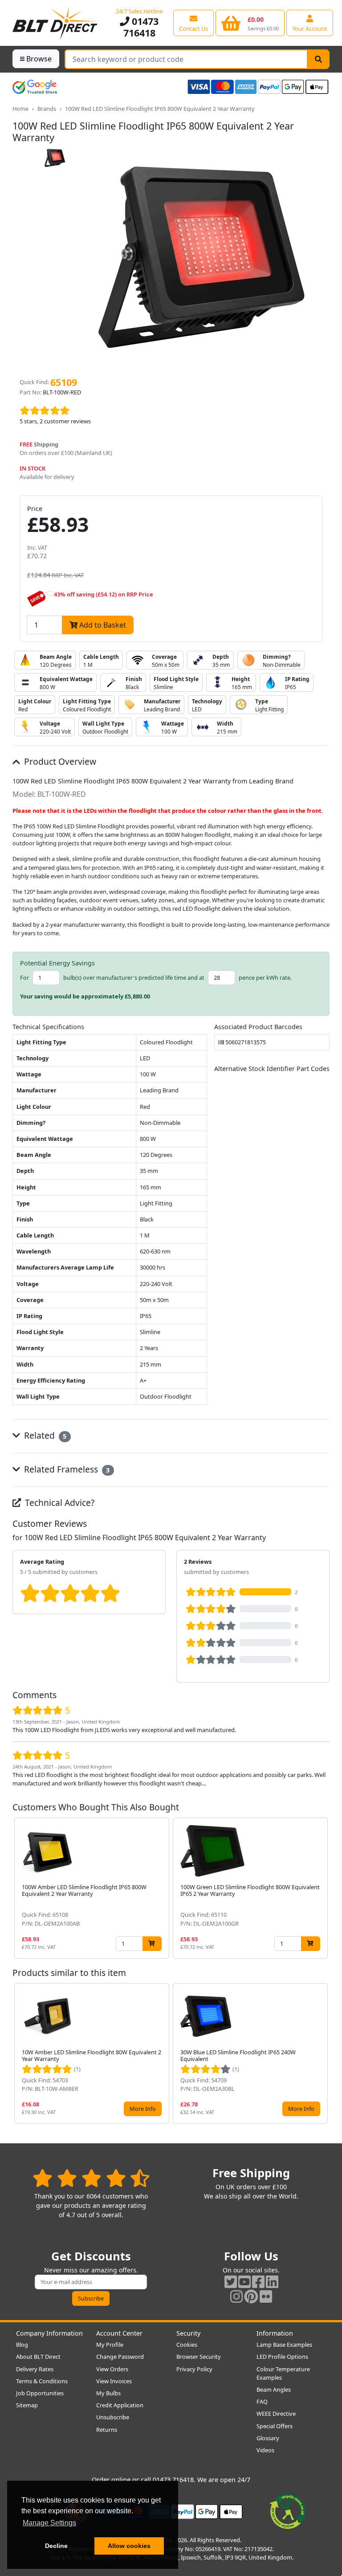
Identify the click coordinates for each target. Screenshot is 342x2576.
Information (275, 2333)
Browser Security (199, 2357)
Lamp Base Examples (284, 2345)
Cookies (187, 2345)
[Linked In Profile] (272, 2282)
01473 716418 (141, 27)
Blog (22, 2345)
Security (188, 2333)
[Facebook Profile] (258, 2282)
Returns (107, 2430)
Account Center (119, 2333)
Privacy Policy (194, 2369)
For (24, 978)
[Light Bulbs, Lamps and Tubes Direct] (55, 23)
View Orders (112, 2369)
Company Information (49, 2333)
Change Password (120, 2357)
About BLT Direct (38, 2357)
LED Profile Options (282, 2357)
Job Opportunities (40, 2393)
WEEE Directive (276, 2414)
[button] (322, 1888)
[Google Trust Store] (35, 87)
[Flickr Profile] (266, 2296)
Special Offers (275, 2426)
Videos (265, 2450)
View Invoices (114, 2381)
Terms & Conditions (42, 2381)
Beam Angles (274, 2389)
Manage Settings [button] (49, 2523)
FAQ (262, 2402)
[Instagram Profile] (236, 2296)
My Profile (110, 2345)
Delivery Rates (35, 2369)
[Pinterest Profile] (251, 2296)
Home (20, 109)
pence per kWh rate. (265, 978)
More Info (143, 2109)
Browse (39, 59)
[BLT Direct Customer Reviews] (91, 2178)
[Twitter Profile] (231, 2282)
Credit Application (120, 2405)
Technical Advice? (59, 1503)
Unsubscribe (113, 2417)
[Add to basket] (152, 1944)
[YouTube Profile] (244, 2282)
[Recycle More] (288, 2511)
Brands (47, 109)
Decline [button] (56, 2546)
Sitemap (27, 2405)
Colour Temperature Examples (283, 2373)
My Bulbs (108, 2393)
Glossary (268, 2438)
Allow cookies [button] (129, 2546)
